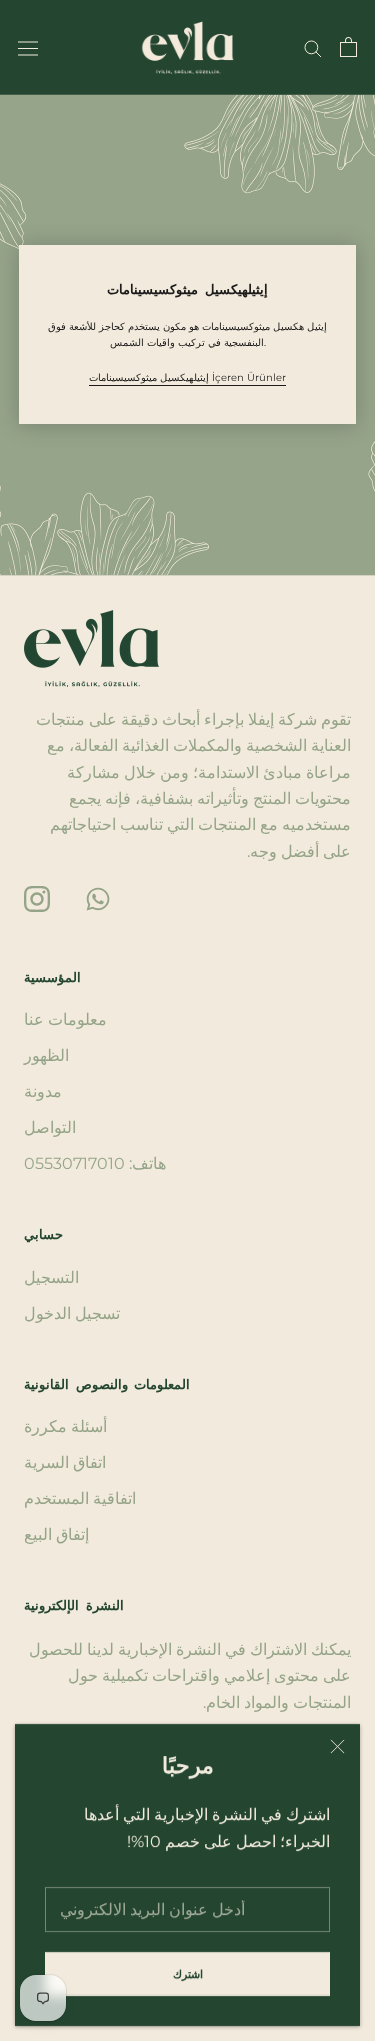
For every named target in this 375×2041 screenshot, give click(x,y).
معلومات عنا (65, 1019)
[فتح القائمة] (28, 47)
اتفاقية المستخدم (80, 1498)
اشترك (188, 1974)
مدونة (43, 1091)
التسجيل (51, 1277)
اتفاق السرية (65, 1462)
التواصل (50, 1127)
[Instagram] (37, 897)
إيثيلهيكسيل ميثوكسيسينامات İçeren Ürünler (187, 377)
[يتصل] (313, 47)
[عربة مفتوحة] (348, 47)
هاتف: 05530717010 (95, 1163)
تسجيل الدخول (72, 1313)
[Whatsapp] (98, 897)
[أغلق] (337, 1746)
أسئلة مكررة (65, 1426)
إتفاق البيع (56, 1534)
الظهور (46, 1055)
